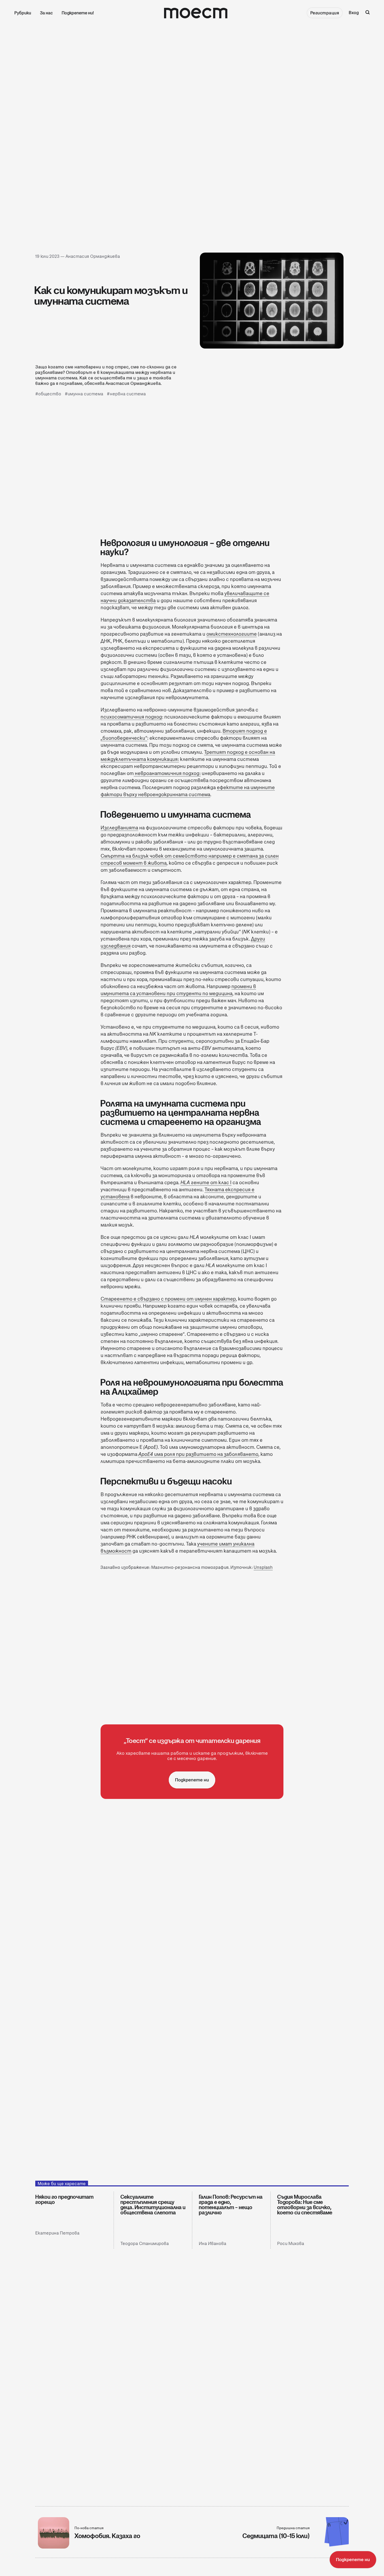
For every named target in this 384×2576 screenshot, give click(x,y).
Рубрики (23, 13)
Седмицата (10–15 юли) (276, 2536)
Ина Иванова (213, 2244)
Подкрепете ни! (78, 13)
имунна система (85, 394)
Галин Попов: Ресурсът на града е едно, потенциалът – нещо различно (231, 2205)
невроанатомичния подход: (167, 773)
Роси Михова (291, 2244)
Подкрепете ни (192, 1780)
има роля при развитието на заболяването (198, 1454)
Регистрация (325, 13)
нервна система (128, 394)
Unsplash (263, 1567)
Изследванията (119, 828)
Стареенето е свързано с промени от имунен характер (168, 1299)
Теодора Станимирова (145, 2244)
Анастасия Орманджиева (93, 256)
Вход (354, 13)
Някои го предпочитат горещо (64, 2199)
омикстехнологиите (232, 634)
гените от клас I (206, 1182)
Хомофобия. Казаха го (107, 2536)
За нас (46, 13)
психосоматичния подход (131, 717)
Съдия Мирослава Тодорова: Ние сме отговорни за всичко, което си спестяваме (305, 2205)
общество (50, 394)
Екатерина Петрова (57, 2233)
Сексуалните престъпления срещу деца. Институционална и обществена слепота (153, 2205)
